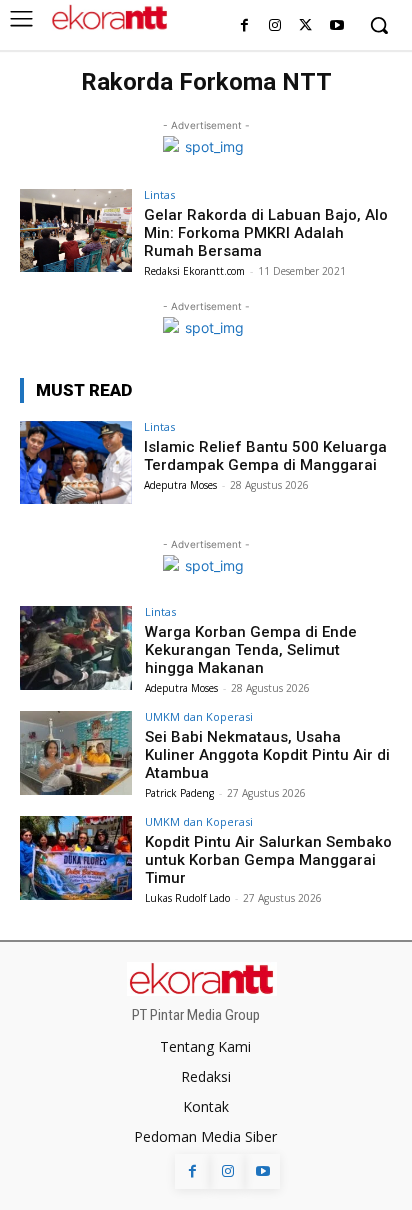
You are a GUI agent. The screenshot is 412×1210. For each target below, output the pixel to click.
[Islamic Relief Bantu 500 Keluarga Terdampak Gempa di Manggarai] (76, 463)
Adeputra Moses (180, 485)
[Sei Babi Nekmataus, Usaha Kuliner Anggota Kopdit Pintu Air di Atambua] (76, 753)
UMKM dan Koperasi (199, 716)
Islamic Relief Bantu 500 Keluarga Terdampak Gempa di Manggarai (265, 456)
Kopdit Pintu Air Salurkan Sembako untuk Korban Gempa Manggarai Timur (268, 860)
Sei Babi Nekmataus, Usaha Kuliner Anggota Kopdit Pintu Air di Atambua (267, 755)
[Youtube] (336, 26)
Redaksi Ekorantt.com (194, 271)
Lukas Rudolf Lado (187, 898)
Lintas (159, 194)
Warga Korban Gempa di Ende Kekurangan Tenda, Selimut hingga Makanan (251, 650)
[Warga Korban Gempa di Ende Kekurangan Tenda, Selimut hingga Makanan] (76, 648)
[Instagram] (275, 26)
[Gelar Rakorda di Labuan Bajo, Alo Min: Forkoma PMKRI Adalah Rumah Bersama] (76, 231)
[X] (305, 26)
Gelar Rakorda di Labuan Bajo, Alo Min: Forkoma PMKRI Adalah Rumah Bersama (266, 233)
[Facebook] (244, 26)
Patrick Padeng (179, 793)
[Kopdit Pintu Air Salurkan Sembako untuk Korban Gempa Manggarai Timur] (76, 858)
